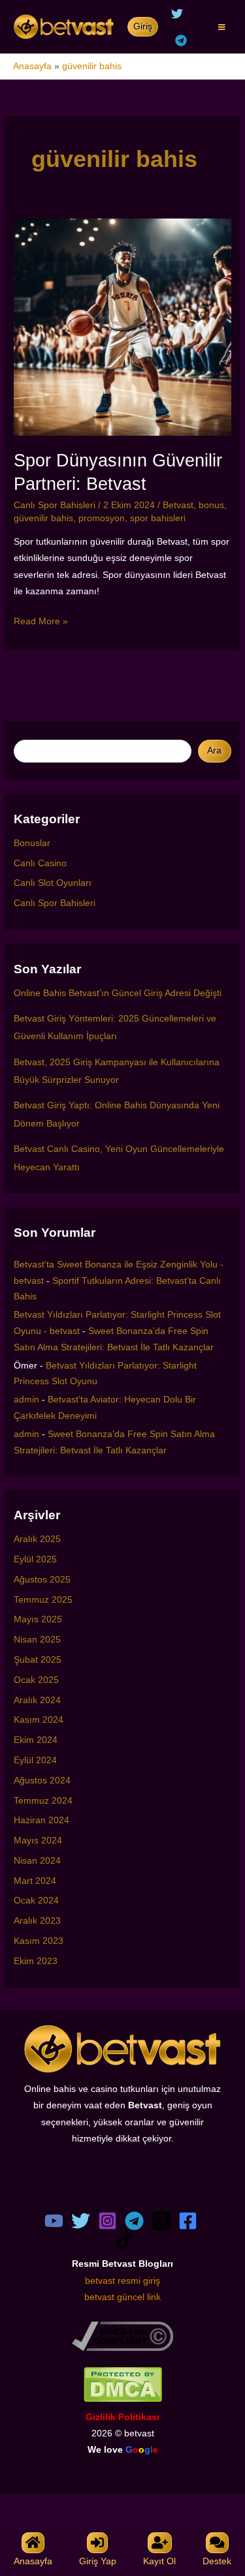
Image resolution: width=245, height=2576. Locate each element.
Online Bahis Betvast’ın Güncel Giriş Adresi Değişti (118, 993)
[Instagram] (107, 2221)
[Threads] (161, 2221)
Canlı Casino (40, 863)
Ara (214, 750)
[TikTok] (124, 2240)
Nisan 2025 (37, 1640)
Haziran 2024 (41, 1820)
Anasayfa (32, 66)
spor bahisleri (158, 518)
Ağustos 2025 (42, 1580)
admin (26, 1400)
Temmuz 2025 (43, 1600)
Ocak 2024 (36, 1901)
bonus (211, 505)
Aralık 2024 (37, 1700)
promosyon (102, 518)
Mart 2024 (35, 1881)
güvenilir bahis (43, 518)
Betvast (178, 505)
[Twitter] (177, 14)
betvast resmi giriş (122, 2281)
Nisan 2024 (37, 1861)
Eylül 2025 (35, 1559)
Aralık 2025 (37, 1539)
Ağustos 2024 (42, 1780)
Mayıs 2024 (38, 1841)
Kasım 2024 (39, 1720)
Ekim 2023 (36, 1961)
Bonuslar (32, 843)
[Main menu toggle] (222, 27)
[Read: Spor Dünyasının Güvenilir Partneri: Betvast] (122, 326)
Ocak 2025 (36, 1680)
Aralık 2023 (37, 1921)
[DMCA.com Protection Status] (123, 2384)
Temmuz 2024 (43, 1801)
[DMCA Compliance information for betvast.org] (122, 2336)
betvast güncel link (122, 2297)
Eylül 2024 (35, 1760)
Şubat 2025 (38, 1660)
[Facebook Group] (188, 2221)
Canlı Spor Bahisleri (55, 505)
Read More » (41, 623)
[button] (143, 27)
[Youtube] (54, 2221)
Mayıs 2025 (38, 1619)
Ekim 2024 (36, 1740)
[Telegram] (181, 40)
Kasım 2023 (39, 1941)
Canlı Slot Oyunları (53, 883)
